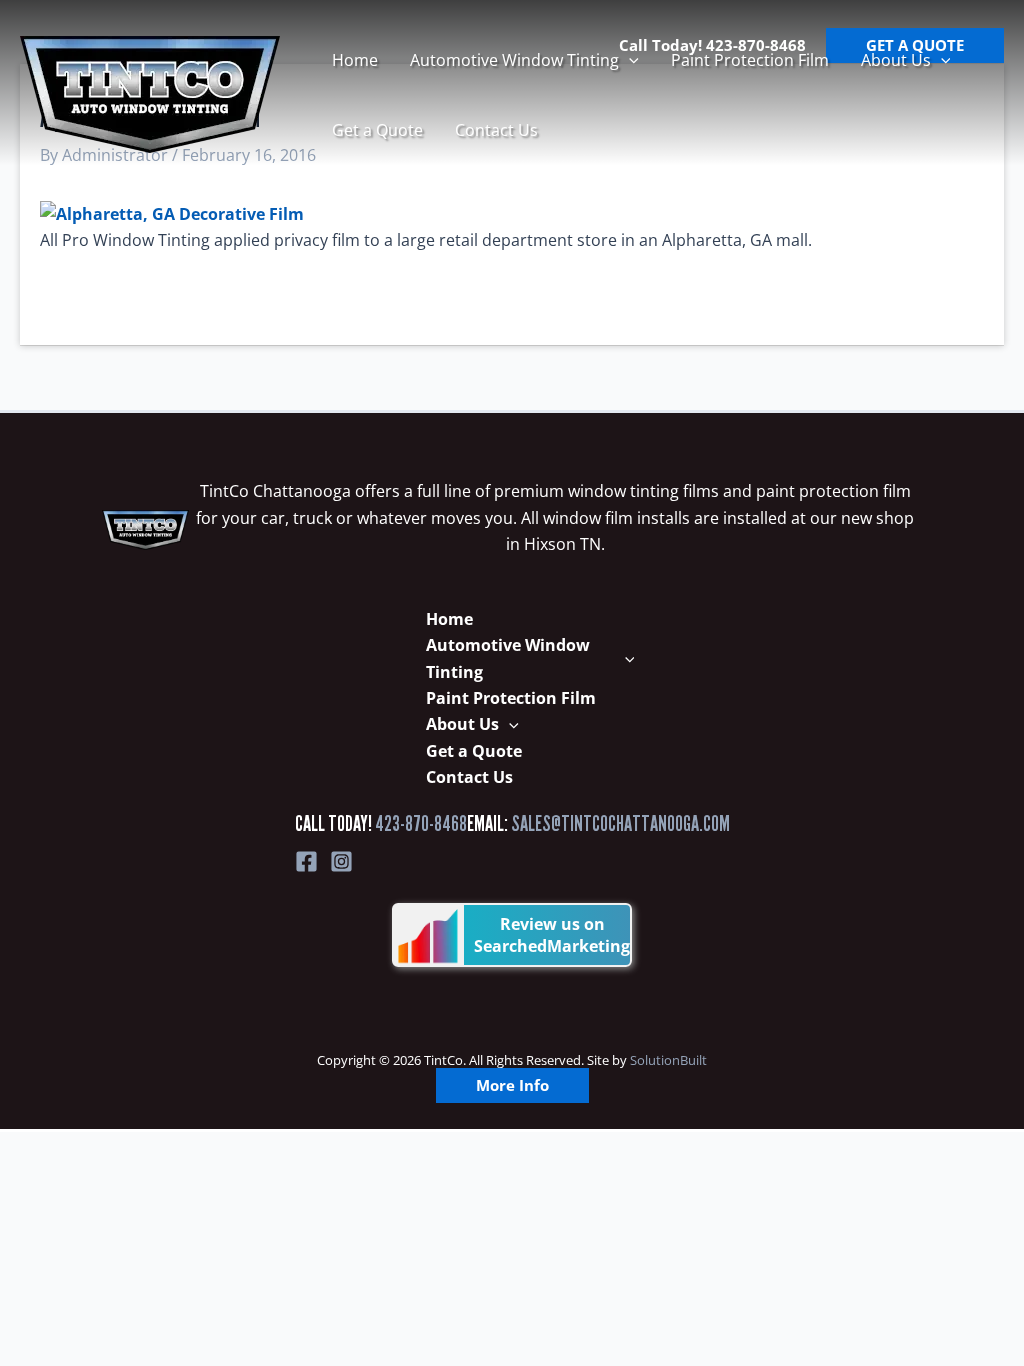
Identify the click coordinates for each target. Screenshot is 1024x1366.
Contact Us (496, 130)
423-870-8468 (421, 823)
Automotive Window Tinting (514, 60)
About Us (896, 60)
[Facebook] (306, 861)
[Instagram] (341, 861)
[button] (629, 60)
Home (355, 60)
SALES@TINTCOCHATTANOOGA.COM (620, 823)
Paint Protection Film (750, 60)
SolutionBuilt (668, 1060)
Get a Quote (377, 130)
